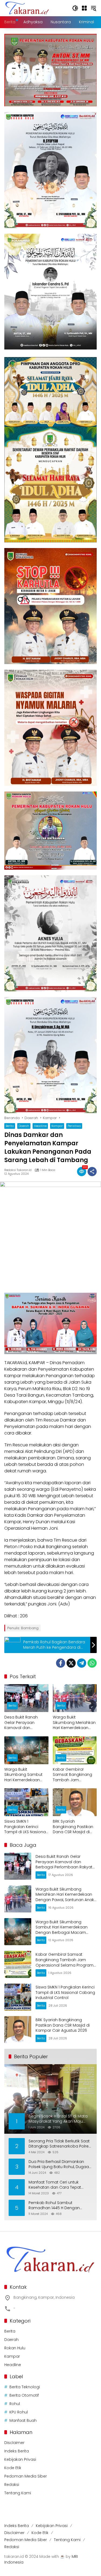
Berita (10, 1126)
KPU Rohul (19, 2412)
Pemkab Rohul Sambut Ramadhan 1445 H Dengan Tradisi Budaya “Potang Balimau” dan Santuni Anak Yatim (60, 2206)
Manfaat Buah (23, 2420)
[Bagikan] (92, 1172)
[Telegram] (82, 1663)
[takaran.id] (27, 8)
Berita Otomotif (24, 2395)
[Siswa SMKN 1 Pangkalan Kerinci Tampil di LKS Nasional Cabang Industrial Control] (26, 1802)
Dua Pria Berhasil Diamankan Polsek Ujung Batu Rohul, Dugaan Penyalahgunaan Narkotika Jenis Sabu (60, 2164)
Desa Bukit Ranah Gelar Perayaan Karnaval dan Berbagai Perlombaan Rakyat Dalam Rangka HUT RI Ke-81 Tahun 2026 (26, 1723)
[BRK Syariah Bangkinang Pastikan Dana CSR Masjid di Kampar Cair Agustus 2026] (75, 1802)
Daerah (24, 1126)
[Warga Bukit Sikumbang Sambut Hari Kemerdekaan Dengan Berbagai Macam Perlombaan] (26, 1750)
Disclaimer (14, 2443)
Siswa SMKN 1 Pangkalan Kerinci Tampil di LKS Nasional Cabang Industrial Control (25, 1827)
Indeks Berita (17, 2451)
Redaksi (12, 2485)
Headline (40, 1126)
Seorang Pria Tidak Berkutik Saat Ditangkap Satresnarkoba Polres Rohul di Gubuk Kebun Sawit (60, 2144)
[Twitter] (71, 1663)
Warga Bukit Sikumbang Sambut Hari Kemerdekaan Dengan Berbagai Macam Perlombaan (24, 1775)
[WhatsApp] (92, 1663)
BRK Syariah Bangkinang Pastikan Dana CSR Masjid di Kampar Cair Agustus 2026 (73, 1827)
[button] (75, 8)
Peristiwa (74, 1126)
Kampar (57, 1126)
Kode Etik (13, 2468)
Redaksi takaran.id (18, 1170)
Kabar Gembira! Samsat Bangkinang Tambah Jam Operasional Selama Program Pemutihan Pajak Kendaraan (73, 1775)
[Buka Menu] (84, 8)
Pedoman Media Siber (26, 2476)
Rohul (15, 2404)
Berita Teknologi (25, 2387)
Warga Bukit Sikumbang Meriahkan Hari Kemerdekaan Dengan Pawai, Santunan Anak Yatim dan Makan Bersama (74, 1723)
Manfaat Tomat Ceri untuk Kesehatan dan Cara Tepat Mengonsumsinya (55, 2185)
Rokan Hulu (15, 2348)
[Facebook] (61, 1663)
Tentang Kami (18, 2493)
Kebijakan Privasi (20, 2459)
